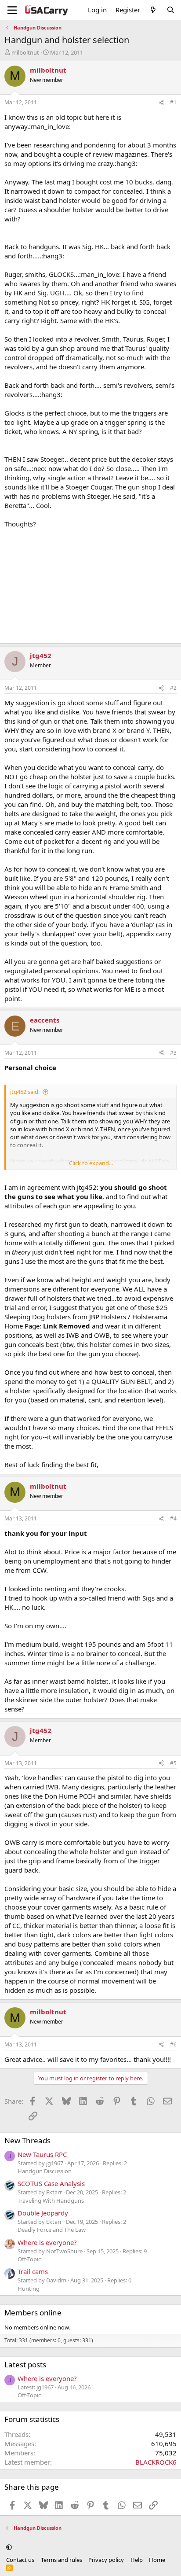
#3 (173, 1053)
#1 (173, 102)
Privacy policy (106, 2560)
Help (137, 2560)
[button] (9, 2547)
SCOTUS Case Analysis (51, 2183)
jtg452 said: (25, 1092)
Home (157, 2560)
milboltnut (25, 52)
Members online (33, 2313)
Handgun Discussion (45, 2171)
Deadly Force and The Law (52, 2230)
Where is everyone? (47, 2242)
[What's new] (153, 10)
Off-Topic (29, 2259)
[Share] (161, 103)
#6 (173, 2044)
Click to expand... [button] (91, 1163)
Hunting (29, 2289)
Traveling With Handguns (51, 2201)
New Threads (27, 2140)
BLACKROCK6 (156, 2462)
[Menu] (12, 10)
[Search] (171, 10)
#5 (173, 1763)
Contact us (20, 2560)
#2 (173, 688)
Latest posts (25, 2364)
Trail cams (33, 2271)
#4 (173, 1518)
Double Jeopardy (43, 2213)
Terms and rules (62, 2560)
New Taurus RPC (42, 2154)
